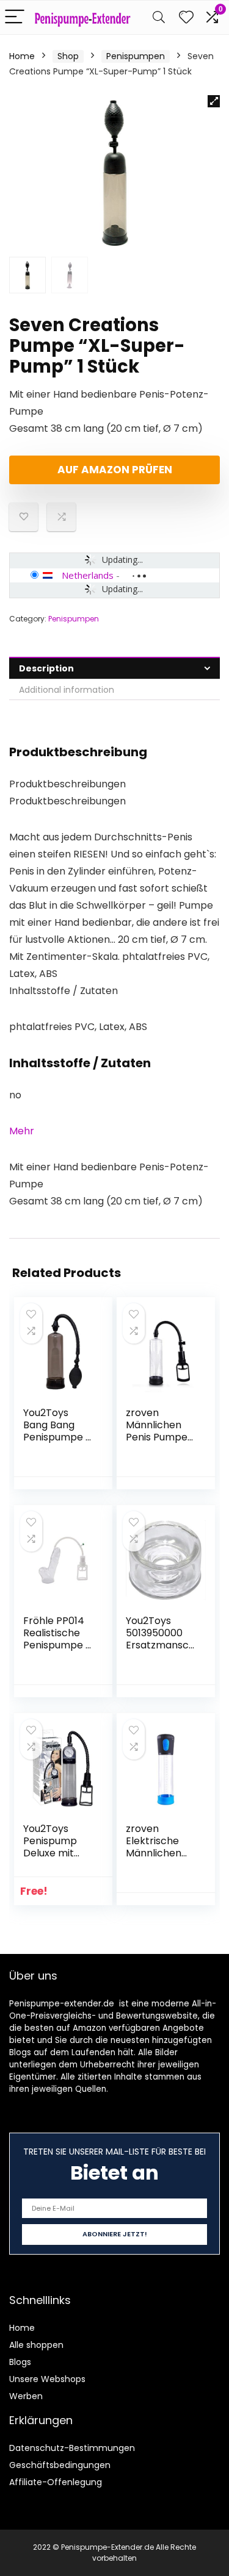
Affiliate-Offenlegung (56, 2482)
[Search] (159, 17)
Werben (26, 2396)
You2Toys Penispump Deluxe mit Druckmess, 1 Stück (54, 1853)
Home (22, 56)
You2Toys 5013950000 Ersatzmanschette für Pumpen (160, 1645)
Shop (68, 56)
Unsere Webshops (47, 2379)
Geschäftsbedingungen (60, 2465)
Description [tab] (46, 668)
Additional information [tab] (67, 690)
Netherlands (88, 575)
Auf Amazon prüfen (115, 470)
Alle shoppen (36, 2345)
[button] (214, 101)
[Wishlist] (186, 17)
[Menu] (15, 17)
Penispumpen (136, 56)
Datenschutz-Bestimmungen (72, 2448)
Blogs (20, 2362)
